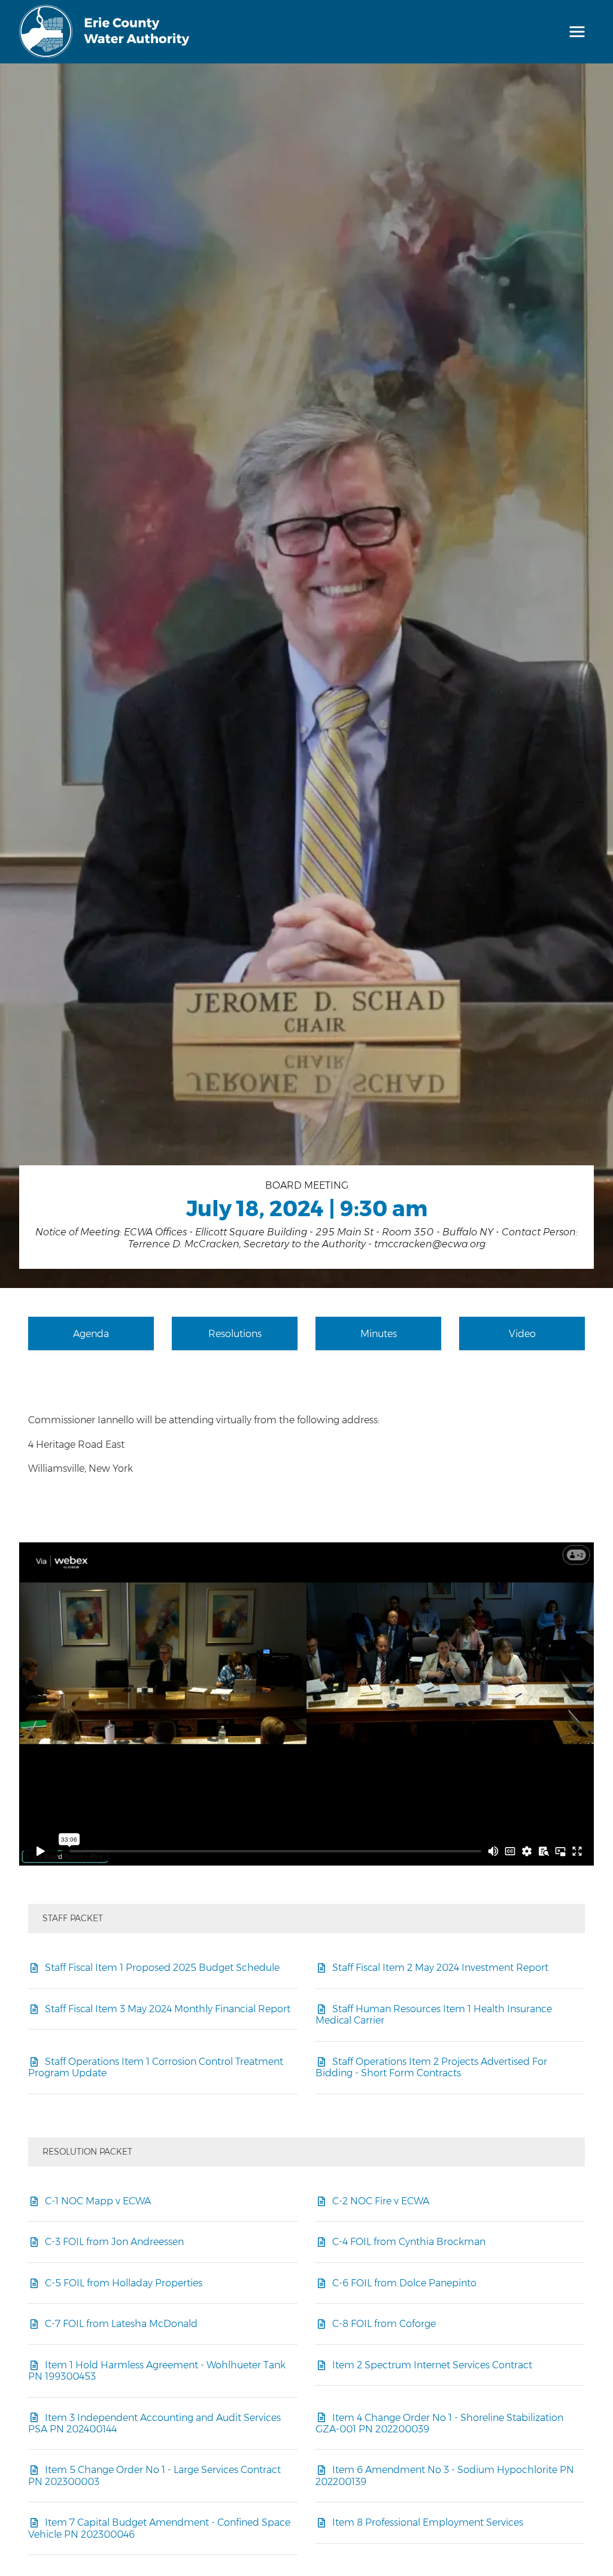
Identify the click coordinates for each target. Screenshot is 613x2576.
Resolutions (235, 1333)
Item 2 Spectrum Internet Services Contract (432, 2365)
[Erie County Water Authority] (105, 32)
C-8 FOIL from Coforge (384, 2323)
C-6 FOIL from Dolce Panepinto (404, 2283)
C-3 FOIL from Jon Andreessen (114, 2241)
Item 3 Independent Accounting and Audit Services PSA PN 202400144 (154, 2423)
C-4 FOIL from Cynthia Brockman (409, 2241)
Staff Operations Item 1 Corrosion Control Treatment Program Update (156, 2067)
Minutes (379, 1333)
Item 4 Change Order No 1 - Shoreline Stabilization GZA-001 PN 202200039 (439, 2423)
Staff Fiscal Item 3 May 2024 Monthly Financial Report (168, 2009)
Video (522, 1333)
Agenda (91, 1333)
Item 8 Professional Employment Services (428, 2522)
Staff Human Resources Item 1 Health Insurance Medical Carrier (434, 2014)
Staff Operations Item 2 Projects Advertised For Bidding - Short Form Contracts (431, 2067)
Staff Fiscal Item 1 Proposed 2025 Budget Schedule (162, 1967)
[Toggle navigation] (577, 32)
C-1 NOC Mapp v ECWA (98, 2201)
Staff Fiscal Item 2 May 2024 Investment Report (440, 1967)
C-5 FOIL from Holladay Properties (124, 2283)
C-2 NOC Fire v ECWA (381, 2201)
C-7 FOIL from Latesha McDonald (121, 2323)
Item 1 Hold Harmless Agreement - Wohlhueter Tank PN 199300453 (157, 2370)
